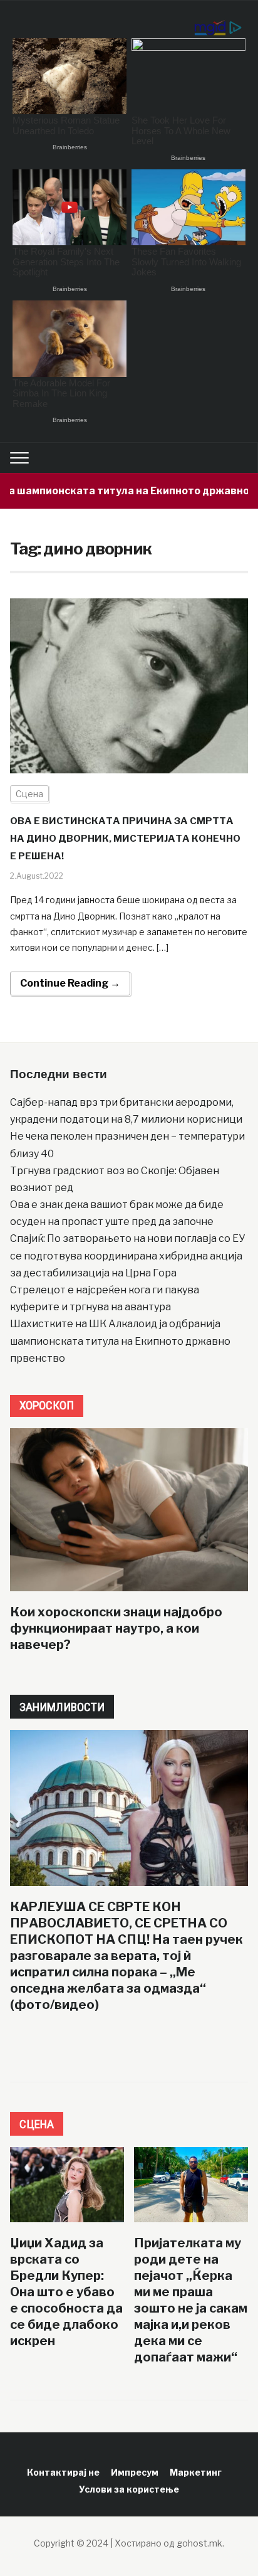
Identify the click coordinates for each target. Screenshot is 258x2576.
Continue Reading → (70, 983)
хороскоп (47, 1405)
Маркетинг (196, 2472)
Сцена (29, 794)
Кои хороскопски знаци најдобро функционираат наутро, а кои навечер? (116, 1628)
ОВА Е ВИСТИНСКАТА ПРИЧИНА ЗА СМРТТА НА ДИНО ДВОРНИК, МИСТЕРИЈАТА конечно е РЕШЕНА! (125, 839)
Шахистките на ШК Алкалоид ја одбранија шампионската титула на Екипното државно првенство (120, 1341)
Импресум (135, 2472)
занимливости (62, 1707)
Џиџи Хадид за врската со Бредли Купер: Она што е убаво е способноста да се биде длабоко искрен (66, 2292)
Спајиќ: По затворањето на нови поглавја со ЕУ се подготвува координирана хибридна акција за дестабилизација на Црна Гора (127, 1255)
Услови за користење (129, 2489)
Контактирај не (63, 2472)
